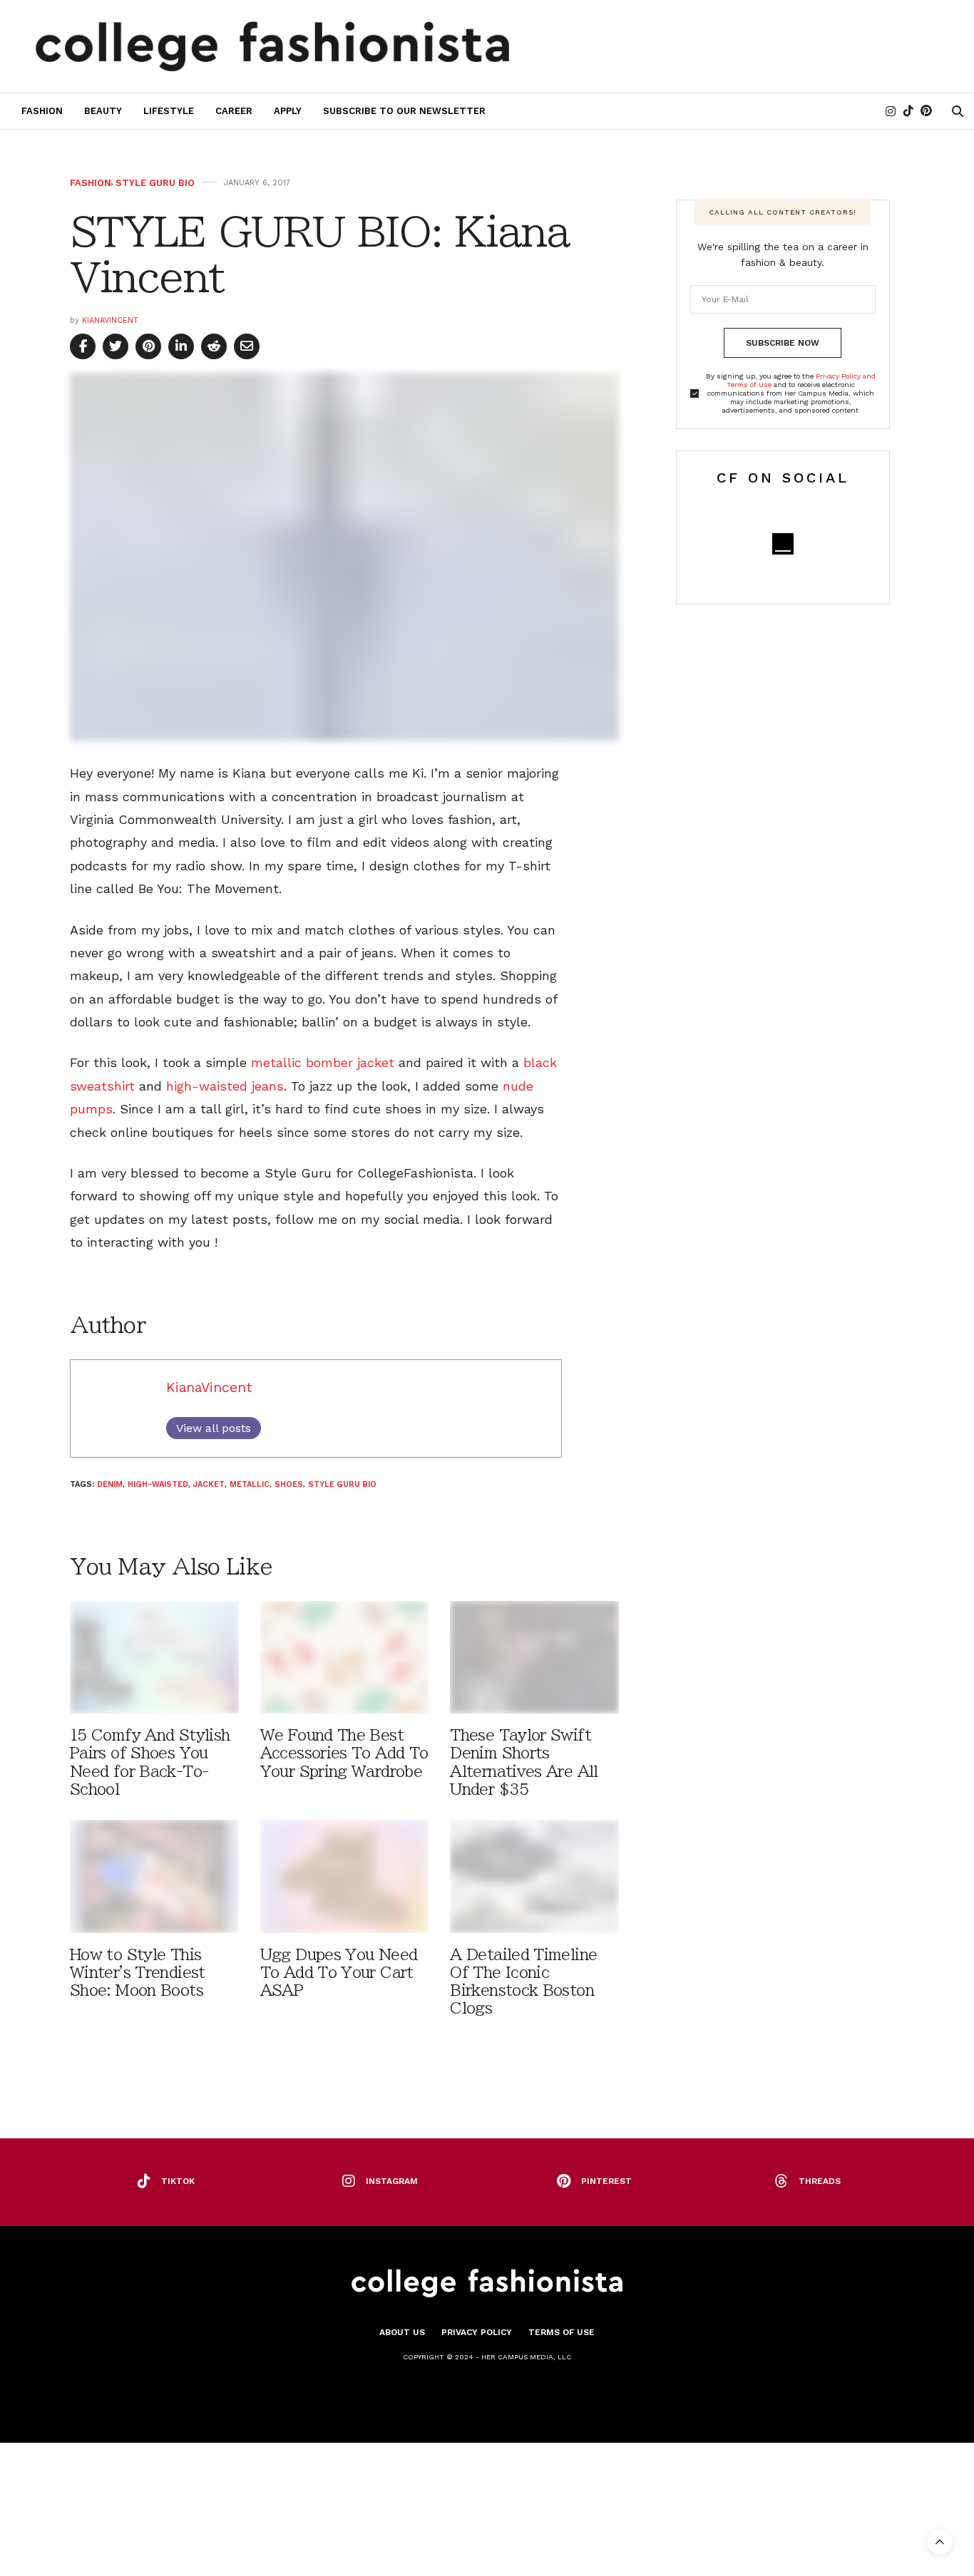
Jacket (209, 1484)
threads (820, 2181)
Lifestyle (169, 111)
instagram (392, 2181)
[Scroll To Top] (940, 2542)
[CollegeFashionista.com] (273, 46)
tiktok (178, 2181)
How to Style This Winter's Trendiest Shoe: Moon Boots (138, 1973)
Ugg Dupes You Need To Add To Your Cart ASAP (339, 1973)
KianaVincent (110, 320)
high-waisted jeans (225, 1086)
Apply (288, 111)
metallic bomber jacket (323, 1062)
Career (234, 111)
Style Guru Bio (155, 183)
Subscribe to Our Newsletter (404, 111)
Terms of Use (562, 2332)
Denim (110, 1484)
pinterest (606, 2181)
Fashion (42, 111)
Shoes (289, 1484)
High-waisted (158, 1484)
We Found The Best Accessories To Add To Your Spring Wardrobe (344, 1753)
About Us (402, 2332)
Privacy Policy (477, 2332)
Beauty (103, 111)
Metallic (250, 1484)
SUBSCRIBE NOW (783, 343)
